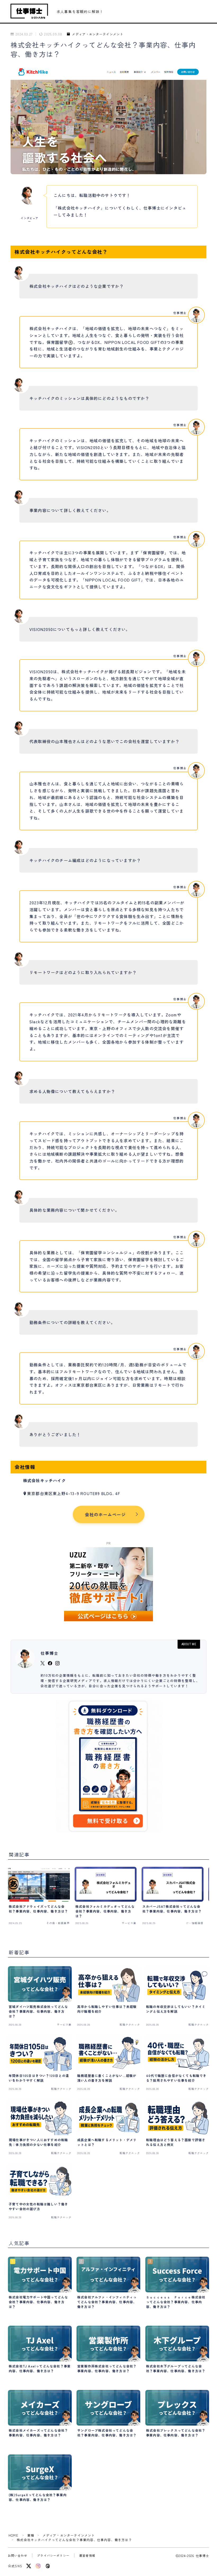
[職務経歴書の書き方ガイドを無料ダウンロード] (108, 1766)
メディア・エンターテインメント (98, 34)
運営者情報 (87, 2555)
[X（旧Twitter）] (29, 2566)
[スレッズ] (48, 2566)
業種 (31, 2535)
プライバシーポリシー (53, 2555)
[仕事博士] (29, 11)
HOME (13, 2535)
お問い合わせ (18, 2555)
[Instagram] (38, 2566)
